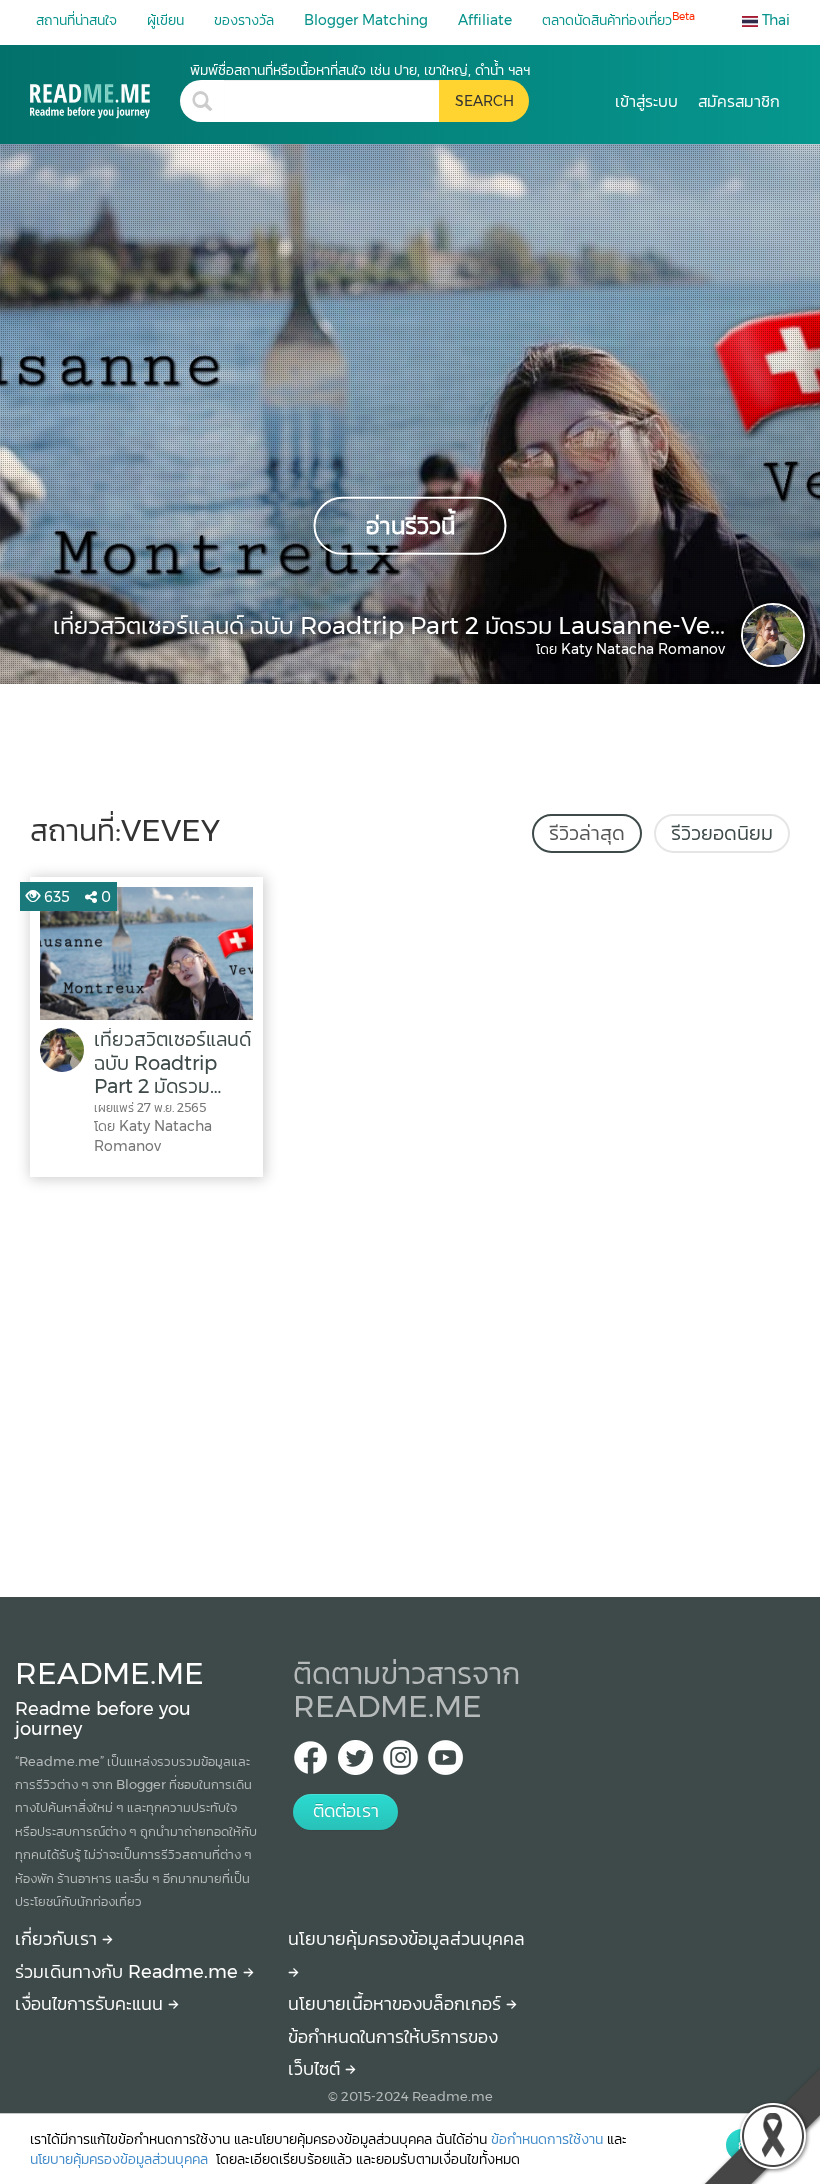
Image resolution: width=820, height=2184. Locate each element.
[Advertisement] (410, 1382)
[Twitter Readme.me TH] (355, 1763)
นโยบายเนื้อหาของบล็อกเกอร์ (397, 2004)
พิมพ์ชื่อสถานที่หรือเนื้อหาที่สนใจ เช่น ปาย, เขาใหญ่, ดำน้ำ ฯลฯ (360, 70)
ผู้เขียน (165, 20)
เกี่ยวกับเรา (58, 1939)
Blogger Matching (366, 20)
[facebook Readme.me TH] (310, 1763)
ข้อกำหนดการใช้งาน (547, 2139)
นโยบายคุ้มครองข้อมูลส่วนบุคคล (121, 2159)
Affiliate (485, 20)
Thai (774, 20)
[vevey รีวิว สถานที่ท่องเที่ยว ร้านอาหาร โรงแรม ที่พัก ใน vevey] (105, 89)
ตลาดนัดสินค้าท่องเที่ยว (618, 19)
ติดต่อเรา (346, 1811)
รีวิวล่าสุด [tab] (587, 833)
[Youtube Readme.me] (445, 1763)
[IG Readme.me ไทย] (400, 1763)
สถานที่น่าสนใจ (76, 20)
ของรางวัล (244, 20)
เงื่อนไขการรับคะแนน (91, 2004)
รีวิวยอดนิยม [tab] (722, 833)
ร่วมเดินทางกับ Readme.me (129, 1972)
